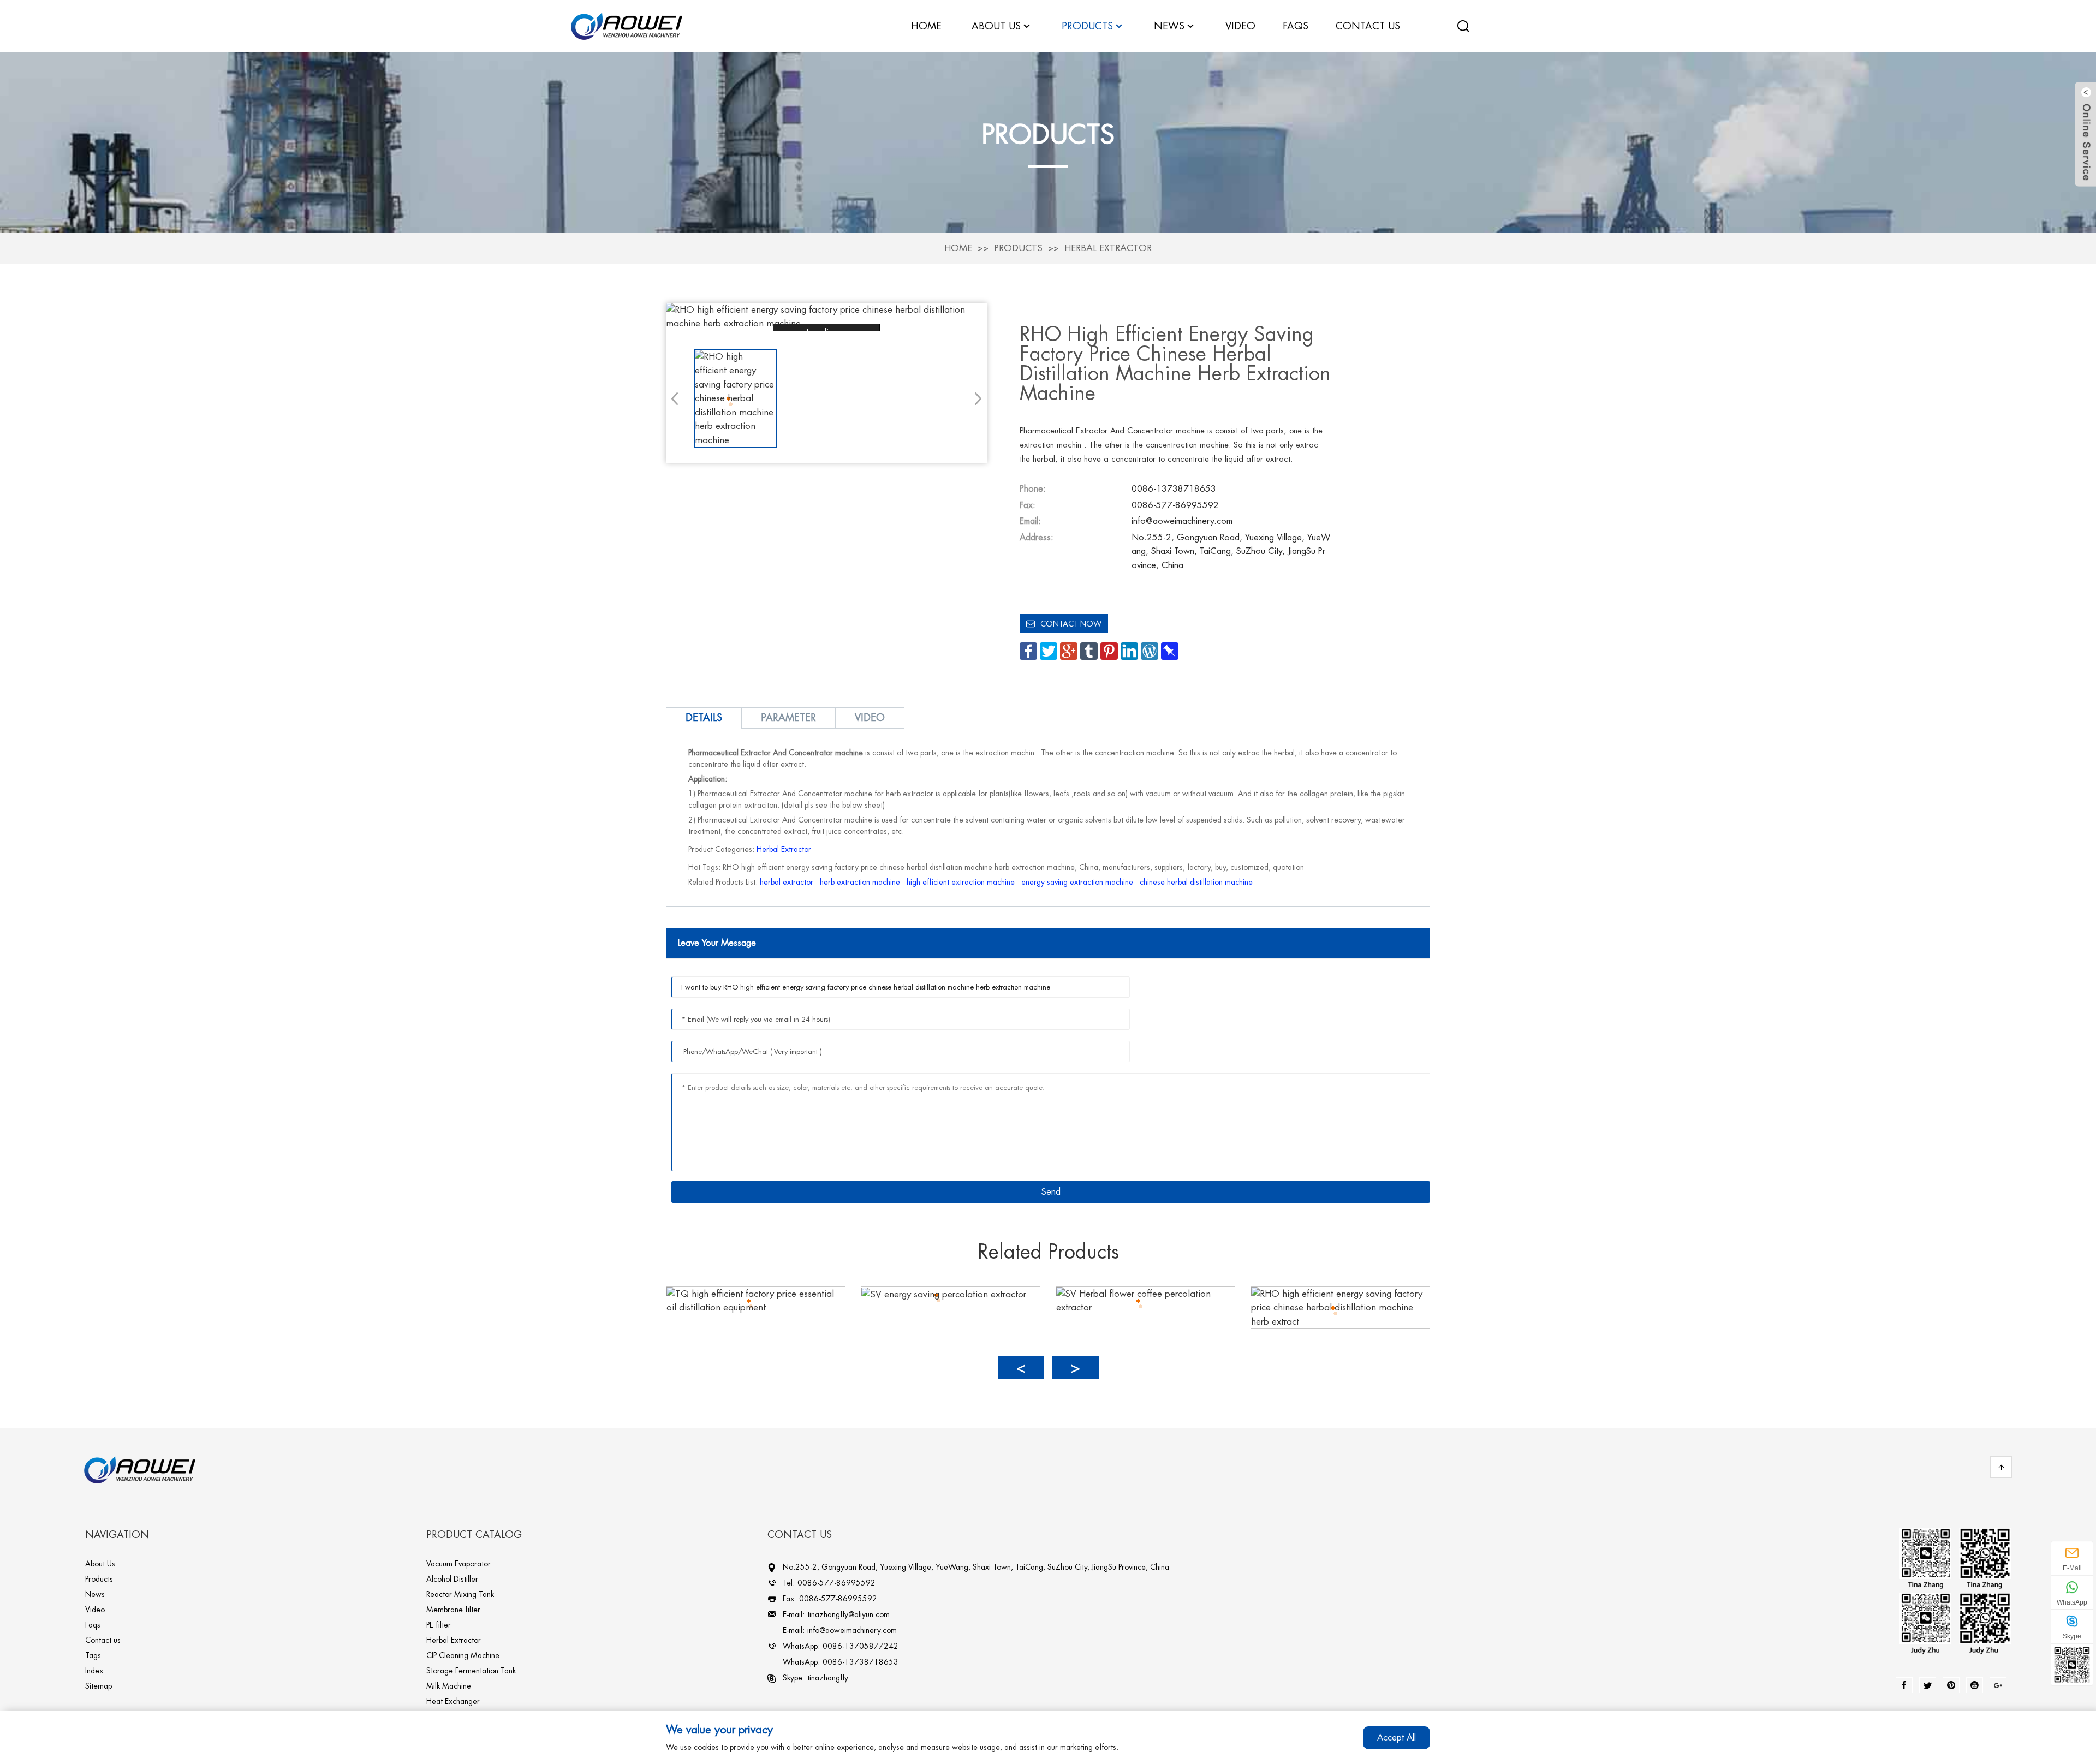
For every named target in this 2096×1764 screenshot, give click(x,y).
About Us (100, 1564)
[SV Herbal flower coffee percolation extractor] (1145, 1300)
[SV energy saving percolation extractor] (944, 1294)
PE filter (439, 1625)
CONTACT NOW (1071, 624)
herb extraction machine (860, 882)
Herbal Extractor (1108, 248)
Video (95, 1610)
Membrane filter (453, 1610)
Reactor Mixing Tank (460, 1594)
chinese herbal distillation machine (1196, 882)
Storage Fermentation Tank (471, 1671)
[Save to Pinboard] (1170, 650)
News (1169, 26)
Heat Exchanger (453, 1701)
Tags (93, 1655)
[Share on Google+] (1069, 650)
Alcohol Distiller (452, 1579)
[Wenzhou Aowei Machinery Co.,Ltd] (627, 25)
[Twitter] (1928, 1685)
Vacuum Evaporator (458, 1564)
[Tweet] (1049, 650)
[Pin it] (1109, 650)
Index (94, 1671)
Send (1051, 1192)
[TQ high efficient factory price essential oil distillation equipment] (756, 1300)
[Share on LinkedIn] (1129, 650)
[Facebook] (1904, 1685)
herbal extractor (787, 882)
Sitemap (99, 1686)
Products (1018, 248)
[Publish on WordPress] (1150, 650)
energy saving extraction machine (1077, 882)
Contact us (103, 1640)
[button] (975, 398)
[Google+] (1998, 1685)
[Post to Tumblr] (1089, 650)
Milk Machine (449, 1686)
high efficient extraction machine (961, 882)
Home (958, 248)
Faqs (93, 1625)
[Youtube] (1975, 1685)
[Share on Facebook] (1028, 650)
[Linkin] (1951, 1685)
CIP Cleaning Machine (463, 1655)
